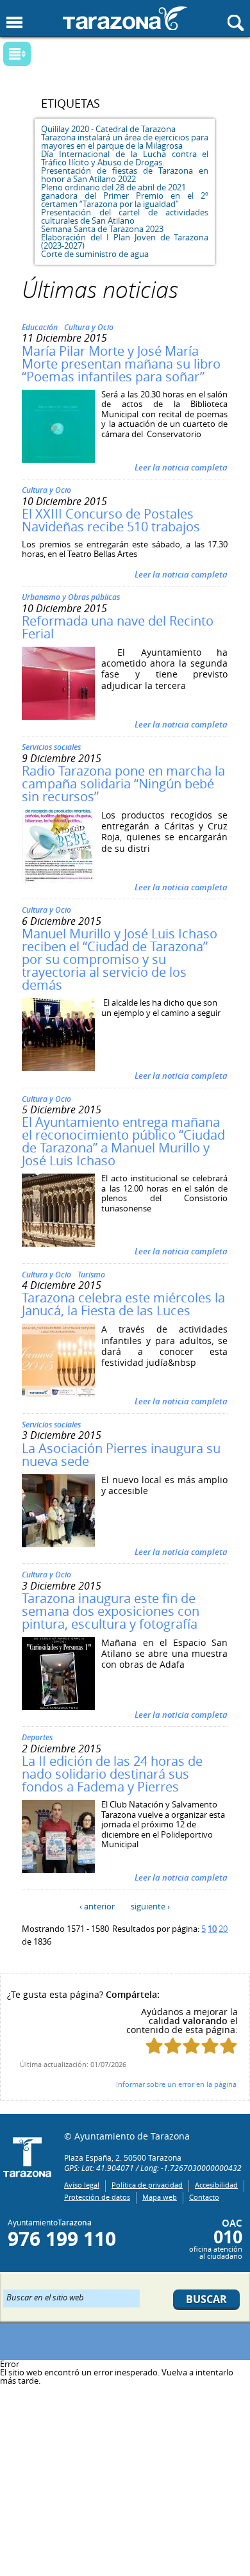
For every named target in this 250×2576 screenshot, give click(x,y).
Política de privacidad (147, 2185)
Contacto (204, 2197)
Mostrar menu (14, 23)
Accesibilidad (216, 2185)
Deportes (37, 1737)
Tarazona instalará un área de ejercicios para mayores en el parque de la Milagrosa (125, 141)
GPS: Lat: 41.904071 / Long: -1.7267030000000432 (153, 2168)
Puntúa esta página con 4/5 (210, 2046)
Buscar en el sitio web (45, 2297)
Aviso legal (82, 2185)
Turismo (91, 1275)
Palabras (38, 55)
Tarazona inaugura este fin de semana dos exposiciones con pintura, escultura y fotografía (111, 1611)
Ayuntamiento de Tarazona (125, 18)
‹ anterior (97, 1906)
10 (212, 1929)
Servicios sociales (51, 747)
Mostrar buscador (236, 23)
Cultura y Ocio (89, 327)
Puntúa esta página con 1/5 (154, 2046)
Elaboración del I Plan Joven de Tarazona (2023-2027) (125, 241)
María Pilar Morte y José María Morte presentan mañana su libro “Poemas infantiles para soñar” (121, 364)
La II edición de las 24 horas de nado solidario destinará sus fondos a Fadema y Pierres (112, 1774)
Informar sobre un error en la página (176, 2084)
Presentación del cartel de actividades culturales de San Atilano (125, 216)
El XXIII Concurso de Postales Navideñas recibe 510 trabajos (111, 520)
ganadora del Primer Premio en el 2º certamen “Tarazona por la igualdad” (125, 200)
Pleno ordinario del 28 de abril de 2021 (113, 187)
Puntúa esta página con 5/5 (229, 2046)
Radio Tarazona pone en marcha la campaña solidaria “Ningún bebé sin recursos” (123, 784)
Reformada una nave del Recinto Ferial (118, 627)
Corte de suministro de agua (95, 254)
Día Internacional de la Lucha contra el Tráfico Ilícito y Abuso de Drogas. (125, 158)
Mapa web (160, 2197)
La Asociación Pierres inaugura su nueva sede (121, 1455)
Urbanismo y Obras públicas (71, 597)
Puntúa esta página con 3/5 (191, 2046)
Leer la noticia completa (181, 467)
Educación (40, 327)
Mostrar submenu (17, 54)
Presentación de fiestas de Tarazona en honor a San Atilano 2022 (125, 175)
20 (223, 1929)
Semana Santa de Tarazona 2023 (102, 229)
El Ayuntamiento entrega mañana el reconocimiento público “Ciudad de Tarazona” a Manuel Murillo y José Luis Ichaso (123, 1141)
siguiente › (150, 1906)
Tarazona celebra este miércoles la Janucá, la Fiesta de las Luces (123, 1304)
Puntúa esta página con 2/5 (173, 2046)
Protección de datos (97, 2197)
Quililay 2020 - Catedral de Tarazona (108, 129)
